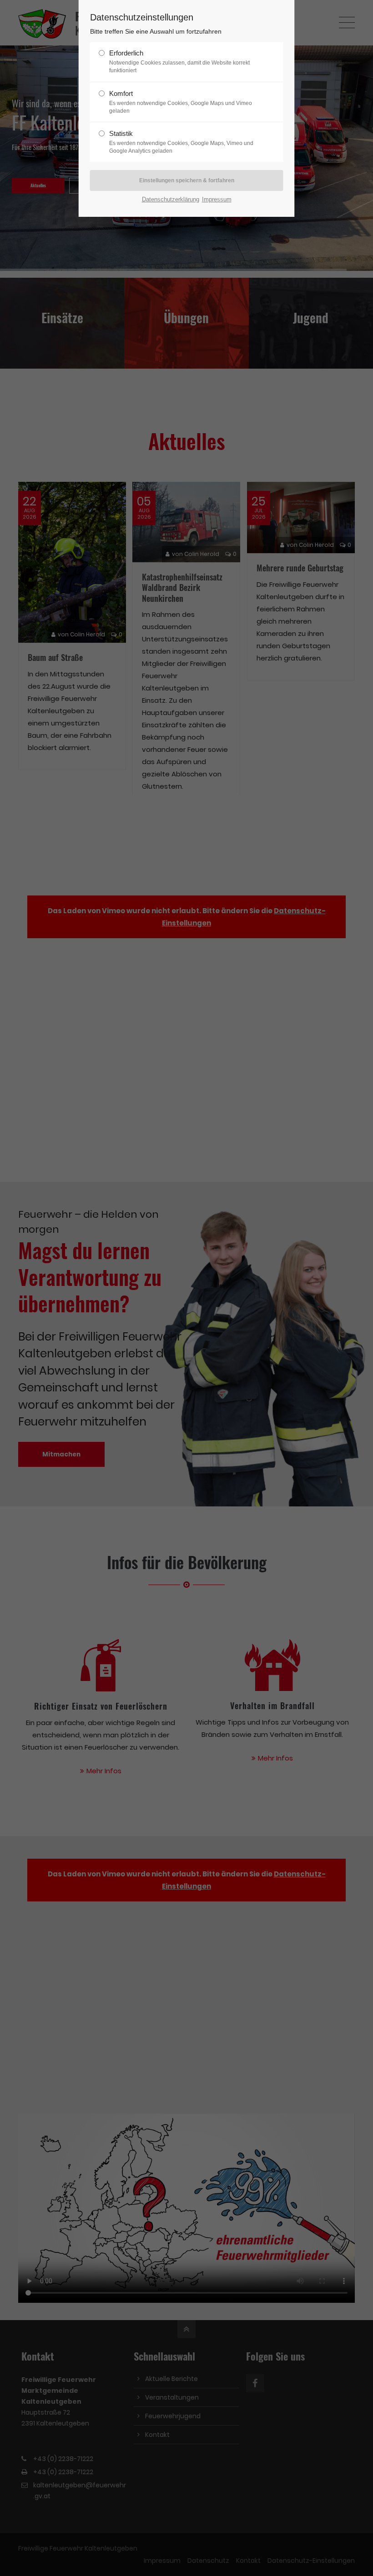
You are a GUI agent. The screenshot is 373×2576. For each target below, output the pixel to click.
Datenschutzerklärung (171, 199)
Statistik (181, 142)
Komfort (181, 102)
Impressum (217, 199)
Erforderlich (179, 61)
